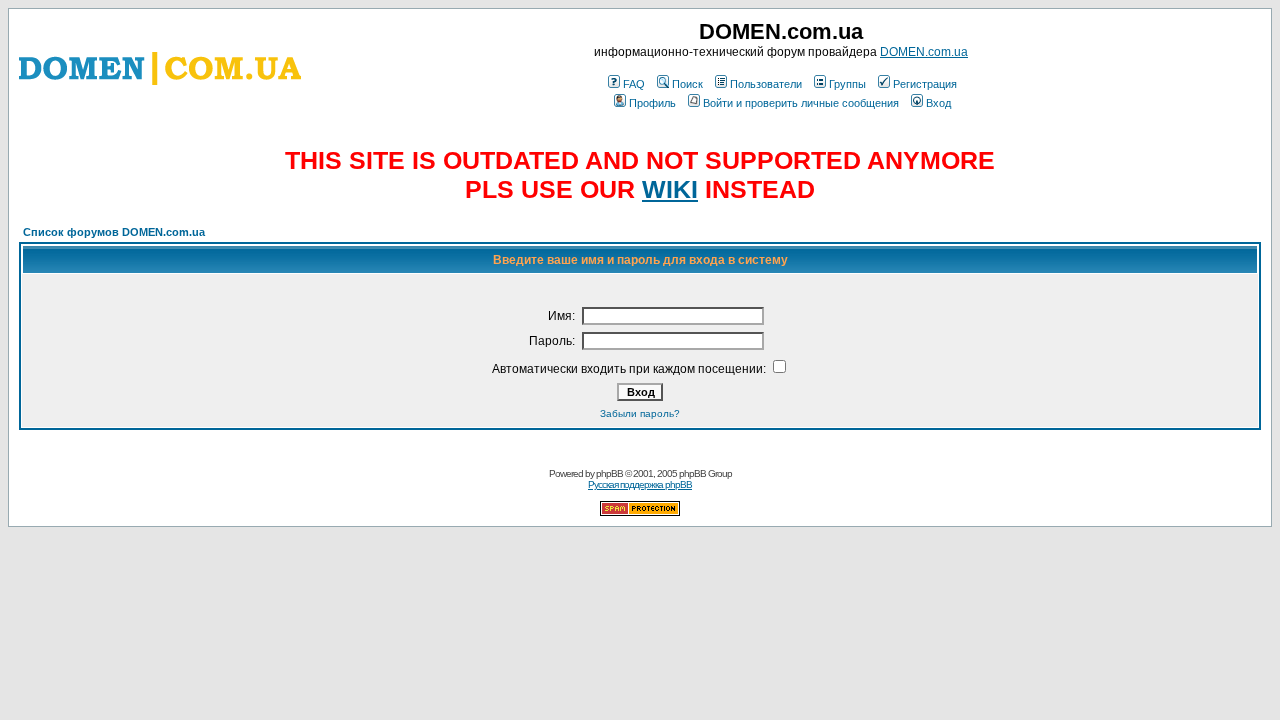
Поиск (687, 84)
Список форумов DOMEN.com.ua (114, 232)
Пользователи (766, 84)
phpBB (609, 473)
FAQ (634, 84)
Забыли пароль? (640, 413)
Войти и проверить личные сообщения (801, 103)
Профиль (652, 103)
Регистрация (925, 84)
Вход (938, 103)
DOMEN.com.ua (924, 52)
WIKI (670, 189)
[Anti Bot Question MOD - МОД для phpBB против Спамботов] (640, 512)
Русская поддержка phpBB (640, 484)
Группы (847, 84)
